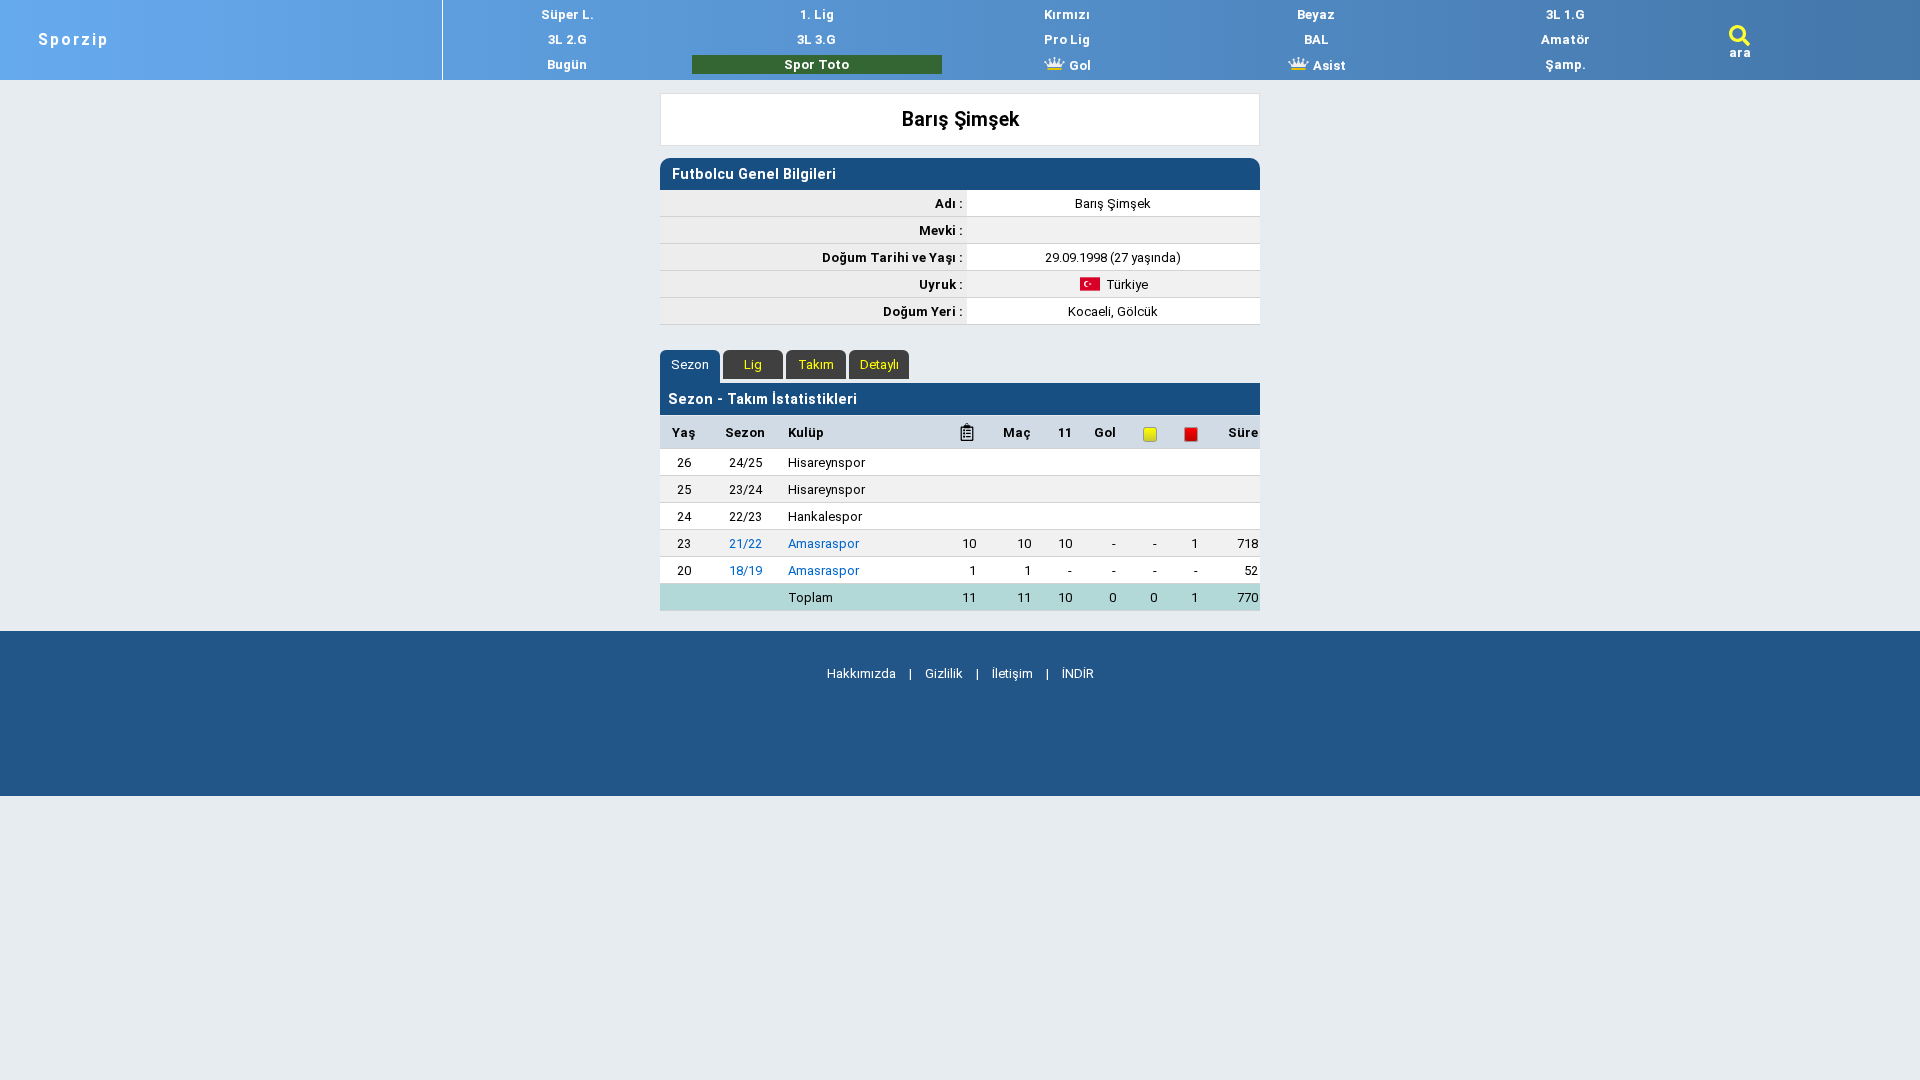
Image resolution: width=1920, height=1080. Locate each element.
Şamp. (1565, 64)
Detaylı (879, 364)
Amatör (1565, 39)
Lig (753, 364)
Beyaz (1316, 14)
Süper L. (567, 14)
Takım (816, 364)
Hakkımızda (861, 673)
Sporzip (73, 40)
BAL (1316, 39)
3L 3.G (816, 39)
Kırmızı (1067, 14)
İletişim (1012, 673)
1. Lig (817, 14)
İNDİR (1078, 673)
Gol (1078, 65)
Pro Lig (1067, 39)
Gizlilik (944, 673)
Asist (1328, 65)
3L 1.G (1565, 14)
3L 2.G (567, 39)
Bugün (567, 64)
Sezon (690, 364)
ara (1740, 52)
